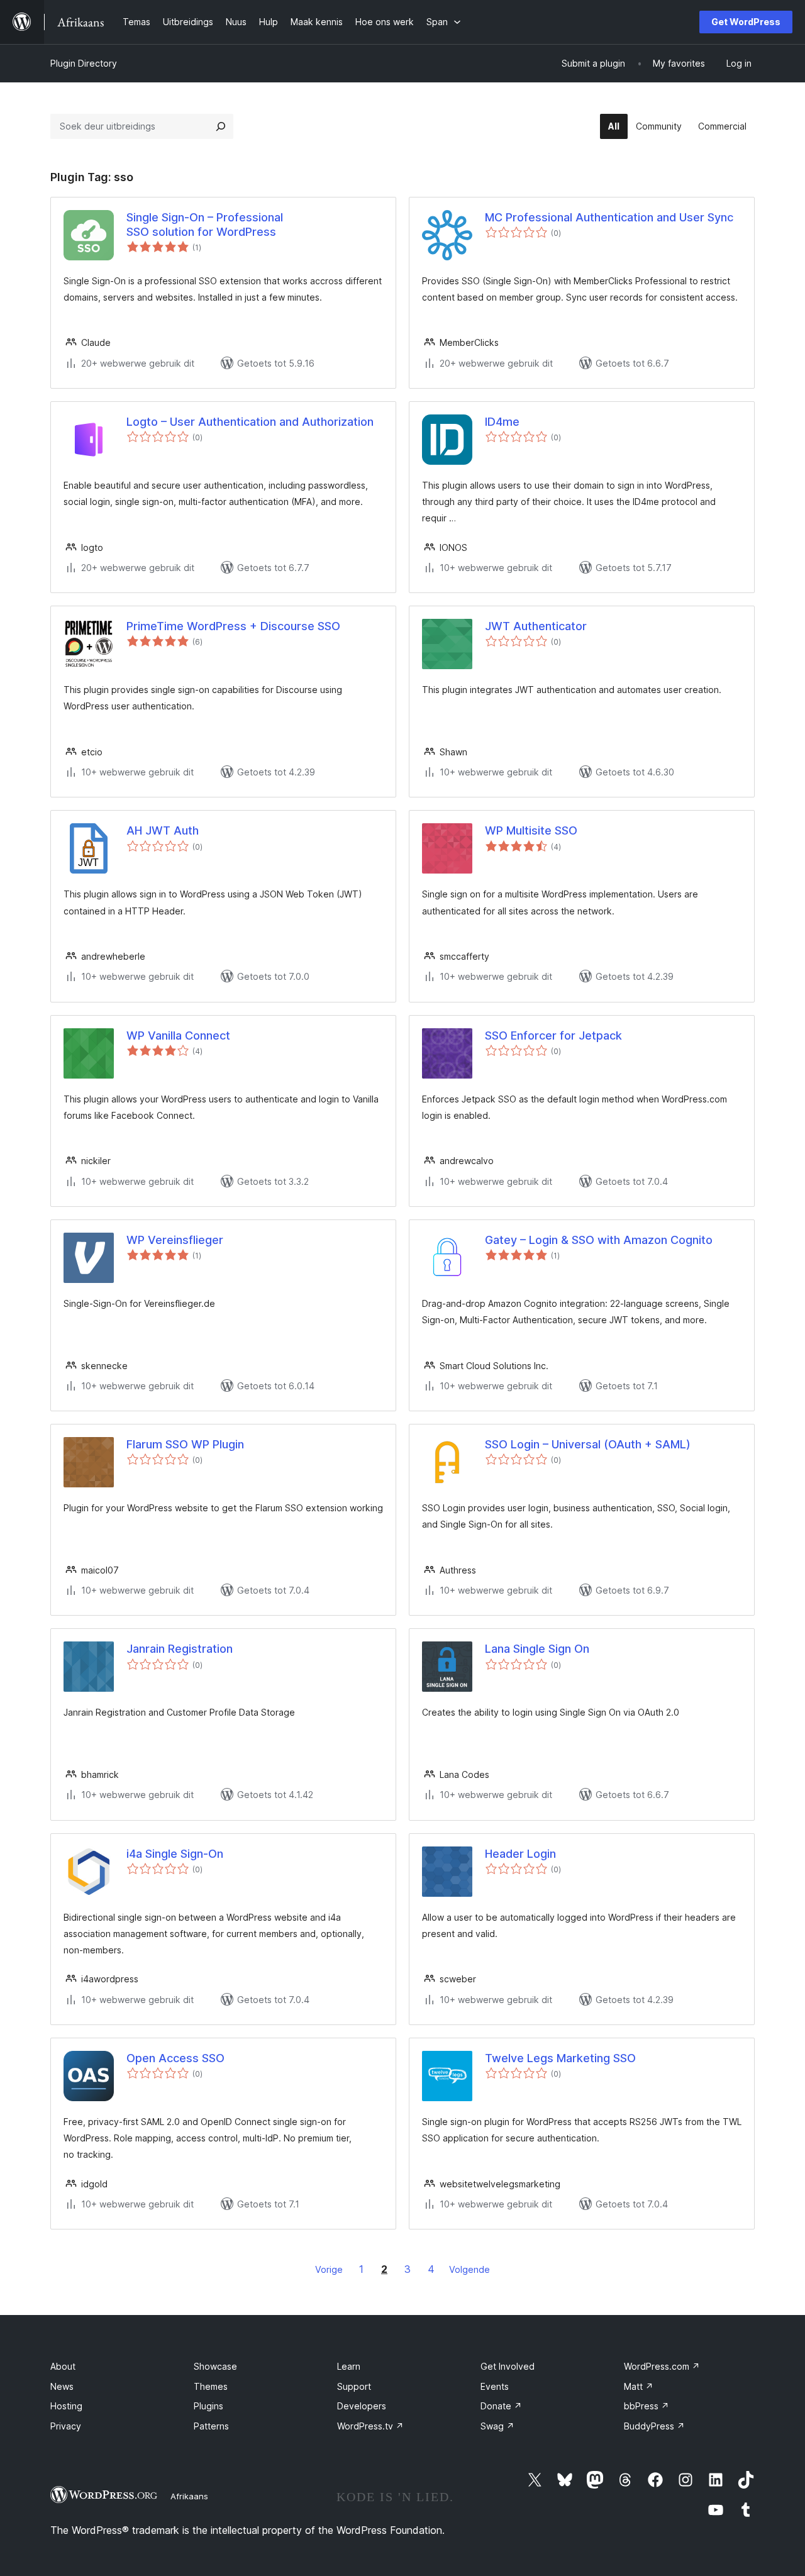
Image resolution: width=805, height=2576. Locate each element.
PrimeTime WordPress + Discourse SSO (233, 626)
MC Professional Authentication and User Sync (609, 217)
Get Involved (508, 2366)
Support (354, 2386)
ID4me (502, 422)
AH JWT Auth (163, 830)
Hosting (66, 2406)
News (62, 2386)
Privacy (66, 2426)
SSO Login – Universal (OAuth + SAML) (588, 1444)
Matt (639, 2386)
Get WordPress (746, 22)
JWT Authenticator (536, 626)
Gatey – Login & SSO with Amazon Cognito (599, 1240)
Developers (362, 2406)
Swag (497, 2426)
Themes (211, 2386)
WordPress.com (662, 2366)
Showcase (215, 2366)
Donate (501, 2406)
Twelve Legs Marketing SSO (560, 2058)
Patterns (211, 2426)
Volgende (469, 2269)
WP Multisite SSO (531, 830)
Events (495, 2386)
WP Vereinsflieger (175, 1240)
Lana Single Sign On (537, 1649)
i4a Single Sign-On (175, 1854)
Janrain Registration (180, 1649)
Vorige (329, 2269)
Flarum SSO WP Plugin (185, 1444)
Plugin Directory (84, 63)
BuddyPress (654, 2426)
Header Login (520, 1854)
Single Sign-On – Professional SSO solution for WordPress (205, 225)
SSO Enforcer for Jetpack (553, 1035)
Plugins (208, 2406)
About (63, 2366)
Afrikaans (189, 2496)
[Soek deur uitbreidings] (221, 126)
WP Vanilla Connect (178, 1035)
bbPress (647, 2406)
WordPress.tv (370, 2426)
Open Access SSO (175, 2058)
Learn (349, 2366)
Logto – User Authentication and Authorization (250, 422)
